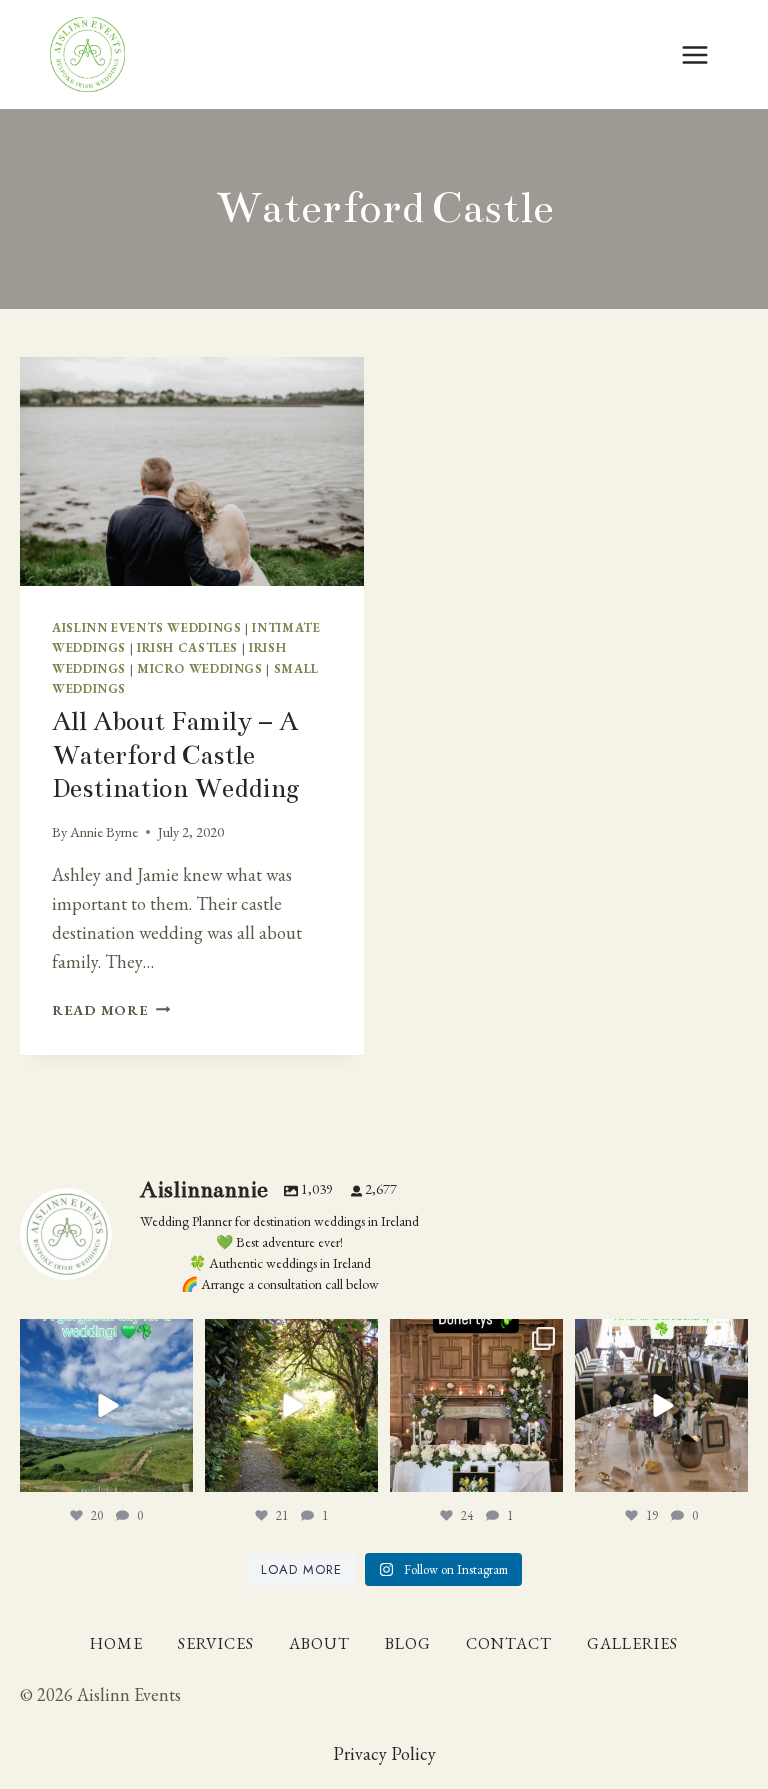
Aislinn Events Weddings (147, 627)
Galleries (632, 1643)
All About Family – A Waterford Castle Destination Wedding (176, 755)
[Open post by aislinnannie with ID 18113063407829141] (476, 1405)
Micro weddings (200, 668)
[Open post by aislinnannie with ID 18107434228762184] (291, 1405)
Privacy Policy (384, 1753)
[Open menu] (694, 54)
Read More (111, 1009)
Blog (408, 1643)
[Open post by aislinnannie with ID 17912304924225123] (106, 1405)
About (319, 1643)
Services (216, 1643)
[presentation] (192, 471)
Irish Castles (187, 647)
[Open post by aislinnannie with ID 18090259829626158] (661, 1405)
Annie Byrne (104, 831)
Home (116, 1643)
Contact (509, 1643)
